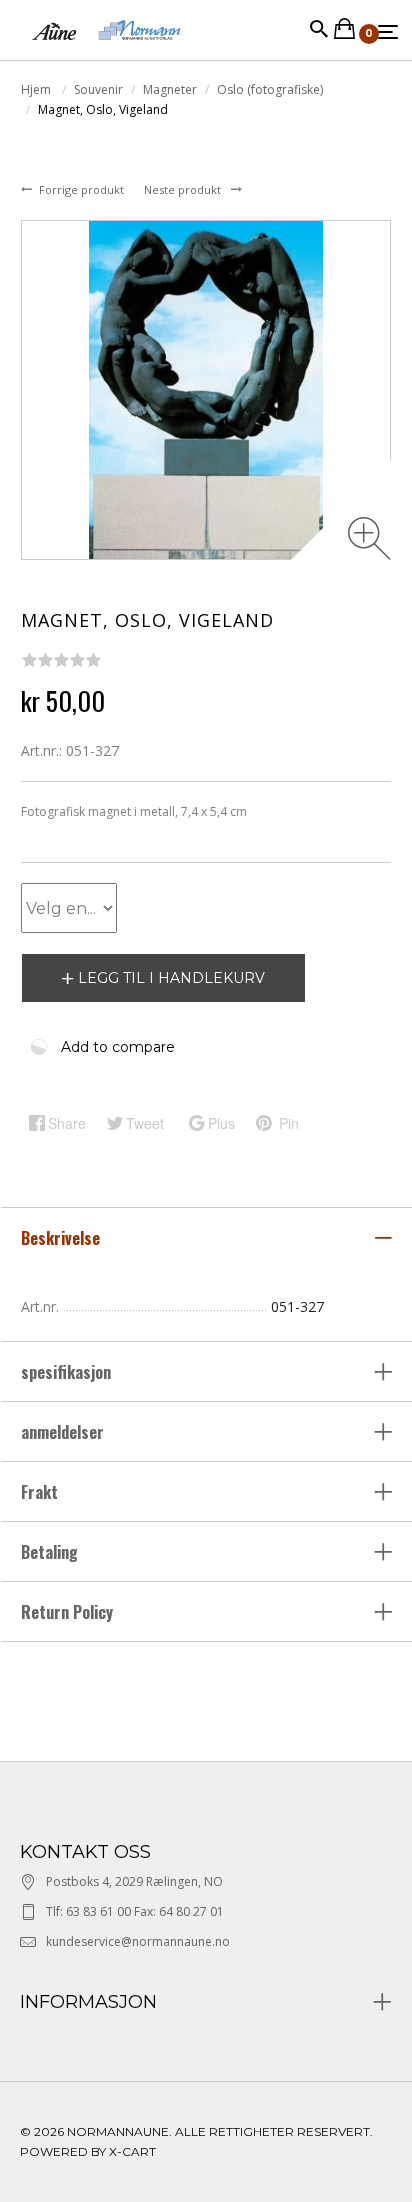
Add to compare (118, 1047)
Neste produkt (184, 189)
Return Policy (67, 1612)
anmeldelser (64, 1432)
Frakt (39, 1492)
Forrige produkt (83, 189)
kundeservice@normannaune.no (138, 1941)
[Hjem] (106, 49)
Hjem (37, 89)
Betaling (49, 1552)
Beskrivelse (62, 1238)
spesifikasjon (68, 1372)
